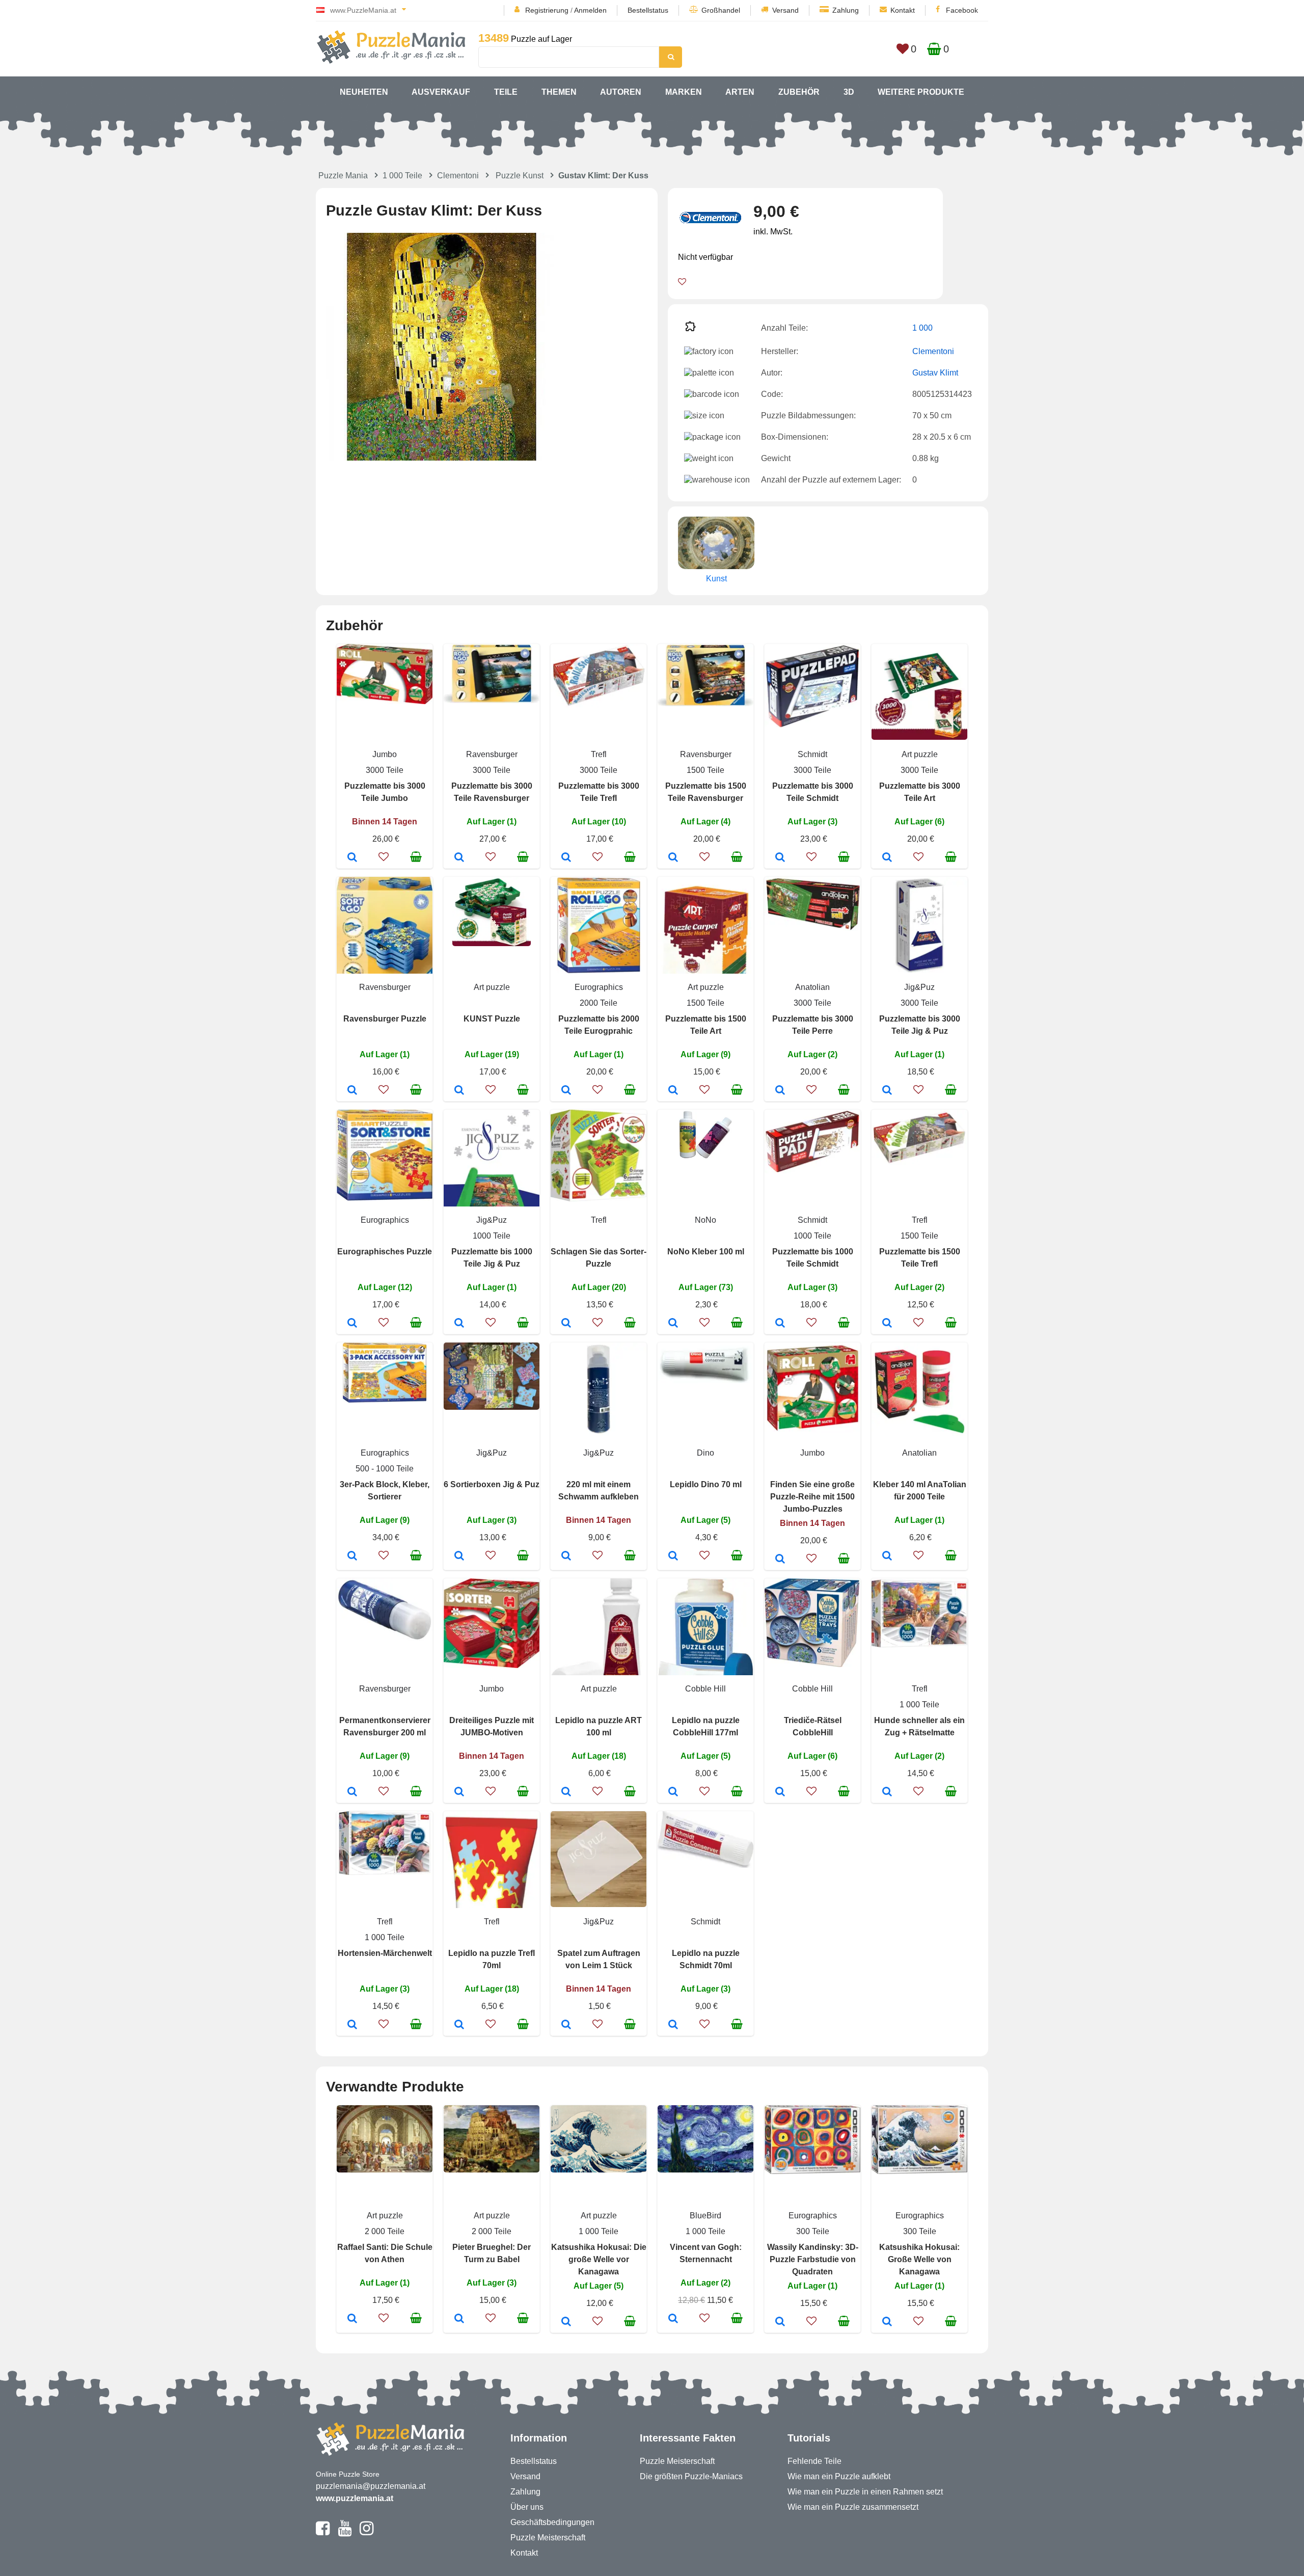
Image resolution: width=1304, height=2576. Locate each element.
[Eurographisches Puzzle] (352, 1324)
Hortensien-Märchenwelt (385, 1953)
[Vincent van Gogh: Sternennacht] (673, 2319)
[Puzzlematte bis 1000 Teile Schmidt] (780, 1324)
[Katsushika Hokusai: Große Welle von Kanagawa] (887, 2322)
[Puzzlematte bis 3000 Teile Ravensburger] (459, 858)
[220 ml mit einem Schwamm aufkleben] (566, 1557)
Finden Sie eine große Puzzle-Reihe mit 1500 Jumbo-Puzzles (812, 1497)
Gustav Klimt (935, 373)
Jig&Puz (919, 987)
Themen (559, 92)
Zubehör (799, 92)
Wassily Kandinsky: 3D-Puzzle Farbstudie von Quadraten (813, 2259)
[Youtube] (345, 2533)
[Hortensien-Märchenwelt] (352, 2025)
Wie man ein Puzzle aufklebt (839, 2476)
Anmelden (590, 10)
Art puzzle (920, 754)
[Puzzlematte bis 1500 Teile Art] (673, 1091)
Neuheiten (364, 92)
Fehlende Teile (814, 2461)
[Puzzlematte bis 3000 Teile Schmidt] (780, 858)
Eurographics (599, 987)
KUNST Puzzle (492, 1019)
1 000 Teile (402, 176)
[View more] (385, 701)
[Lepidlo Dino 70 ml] (673, 1557)
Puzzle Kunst (520, 176)
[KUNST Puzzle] (459, 1091)
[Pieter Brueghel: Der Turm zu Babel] (459, 2319)
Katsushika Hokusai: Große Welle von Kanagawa (919, 2259)
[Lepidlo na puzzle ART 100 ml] (566, 1792)
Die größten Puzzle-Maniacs (691, 2476)
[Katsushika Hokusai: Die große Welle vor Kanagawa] (566, 2322)
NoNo (705, 1220)
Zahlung (846, 10)
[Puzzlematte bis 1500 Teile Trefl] (887, 1324)
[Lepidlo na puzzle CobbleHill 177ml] (673, 1792)
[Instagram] (366, 2533)
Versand (785, 10)
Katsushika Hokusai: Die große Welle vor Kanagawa (599, 2259)
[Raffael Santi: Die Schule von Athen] (352, 2319)
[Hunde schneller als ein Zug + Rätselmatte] (887, 1792)
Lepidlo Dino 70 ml (706, 1484)
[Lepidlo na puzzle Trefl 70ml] (459, 2025)
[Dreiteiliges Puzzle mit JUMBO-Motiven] (459, 1792)
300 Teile (813, 2231)
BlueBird (705, 2216)
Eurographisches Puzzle (385, 1252)
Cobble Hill (705, 1689)
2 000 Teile (385, 2231)
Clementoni (458, 176)
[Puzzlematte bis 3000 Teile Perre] (780, 1091)
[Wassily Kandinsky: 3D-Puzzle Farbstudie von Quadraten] (780, 2322)
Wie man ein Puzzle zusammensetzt (853, 2507)
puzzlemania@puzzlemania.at (371, 2486)
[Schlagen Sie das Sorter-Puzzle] (566, 1324)
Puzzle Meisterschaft (548, 2538)
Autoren (621, 92)
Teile (506, 92)
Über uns (527, 2507)
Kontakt (903, 10)
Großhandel (721, 10)
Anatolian (812, 987)
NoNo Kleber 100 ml (706, 1252)
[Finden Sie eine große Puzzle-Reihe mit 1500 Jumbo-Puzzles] (780, 1560)
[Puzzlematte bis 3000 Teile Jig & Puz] (887, 1091)
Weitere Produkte (921, 92)
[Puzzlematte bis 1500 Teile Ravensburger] (673, 858)
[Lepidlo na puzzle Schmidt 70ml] (673, 2025)
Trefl (599, 754)
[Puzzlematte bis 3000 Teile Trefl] (566, 858)
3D (849, 92)
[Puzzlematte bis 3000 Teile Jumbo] (352, 858)
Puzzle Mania (343, 176)
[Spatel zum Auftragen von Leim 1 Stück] (566, 2025)
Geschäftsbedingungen (552, 2522)
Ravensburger (492, 754)
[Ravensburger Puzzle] (352, 1091)
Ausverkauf (441, 92)
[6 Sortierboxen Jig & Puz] (459, 1557)
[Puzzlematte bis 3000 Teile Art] (887, 858)
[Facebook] (323, 2533)
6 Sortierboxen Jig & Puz (492, 1484)
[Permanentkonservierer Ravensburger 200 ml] (352, 1792)
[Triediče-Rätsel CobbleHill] (780, 1792)
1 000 (922, 328)
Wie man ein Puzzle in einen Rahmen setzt (865, 2492)
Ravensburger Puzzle (385, 1019)
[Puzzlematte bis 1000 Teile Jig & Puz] (459, 1324)
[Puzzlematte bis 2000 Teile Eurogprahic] (566, 1091)
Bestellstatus (648, 10)
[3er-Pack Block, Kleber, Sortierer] (352, 1557)
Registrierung (547, 10)
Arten (740, 92)
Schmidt (812, 754)
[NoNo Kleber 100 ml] (673, 1324)
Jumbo (385, 754)
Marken (684, 92)
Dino (705, 1453)
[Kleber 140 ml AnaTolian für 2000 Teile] (887, 1557)
